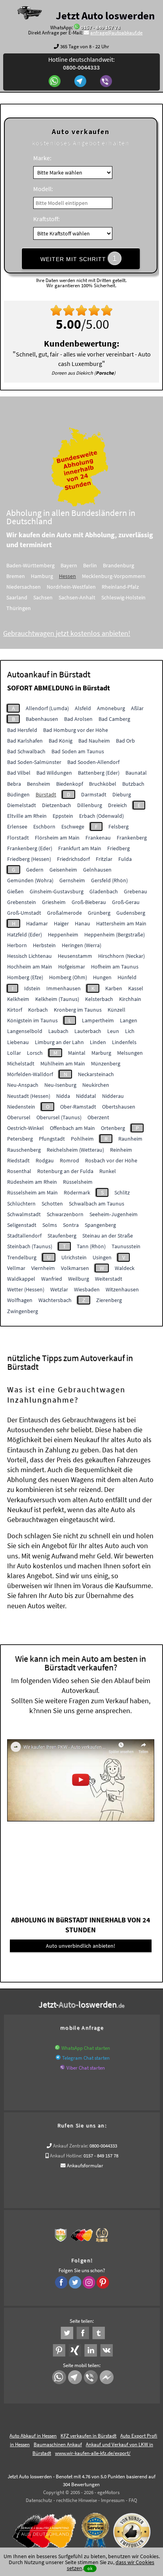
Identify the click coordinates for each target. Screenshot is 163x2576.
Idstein (32, 988)
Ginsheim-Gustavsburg (57, 891)
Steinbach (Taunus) (30, 1246)
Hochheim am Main (30, 967)
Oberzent (98, 1117)
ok (90, 2568)
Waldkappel (21, 1279)
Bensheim (39, 784)
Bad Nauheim (94, 741)
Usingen (102, 1257)
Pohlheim (82, 1139)
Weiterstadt (109, 1279)
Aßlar (137, 708)
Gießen (15, 891)
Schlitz (122, 1192)
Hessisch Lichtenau (29, 956)
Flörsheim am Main (57, 838)
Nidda (63, 1096)
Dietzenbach (57, 805)
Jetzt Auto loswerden (105, 15)
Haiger (61, 923)
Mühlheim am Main (63, 1063)
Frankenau (98, 838)
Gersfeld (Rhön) (109, 880)
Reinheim (121, 1150)
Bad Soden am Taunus (78, 751)
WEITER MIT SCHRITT (79, 258)
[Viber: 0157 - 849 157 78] (107, 82)
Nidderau (113, 1096)
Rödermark (77, 1192)
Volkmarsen (75, 1268)
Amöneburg (111, 708)
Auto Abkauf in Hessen (33, 2436)
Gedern (35, 870)
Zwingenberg (23, 1311)
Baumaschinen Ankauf (58, 2444)
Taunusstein (126, 1246)
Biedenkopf (70, 784)
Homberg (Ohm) (68, 977)
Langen (129, 1020)
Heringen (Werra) (81, 945)
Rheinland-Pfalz (120, 587)
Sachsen (43, 597)
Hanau (82, 923)
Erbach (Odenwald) (101, 816)
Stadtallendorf (24, 1236)
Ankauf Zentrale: (71, 2146)
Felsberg (118, 826)
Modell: (43, 189)
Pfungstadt (52, 1139)
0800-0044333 (103, 2146)
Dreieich (118, 805)
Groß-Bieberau (89, 902)
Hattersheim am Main (121, 923)
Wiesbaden (87, 1289)
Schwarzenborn (65, 1214)
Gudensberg (131, 913)
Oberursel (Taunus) (59, 1117)
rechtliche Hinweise (77, 2500)
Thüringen (19, 608)
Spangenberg (100, 1225)
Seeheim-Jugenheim (114, 1214)
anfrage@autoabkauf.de (116, 33)
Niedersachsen (24, 587)
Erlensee (17, 826)
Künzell (117, 1010)
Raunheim (130, 1139)
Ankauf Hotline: (66, 2156)
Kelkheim (18, 999)
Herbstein (44, 945)
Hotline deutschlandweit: (81, 63)
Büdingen (18, 794)
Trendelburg (22, 1257)
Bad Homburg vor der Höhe (76, 730)
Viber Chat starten (86, 2068)
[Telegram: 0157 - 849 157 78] (81, 82)
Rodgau (45, 1160)
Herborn (17, 945)
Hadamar (37, 923)
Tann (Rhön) (91, 1246)
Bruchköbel (103, 784)
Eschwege (73, 826)
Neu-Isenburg (60, 1085)
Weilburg (79, 1279)
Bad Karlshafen (25, 741)
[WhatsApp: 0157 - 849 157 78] (77, 27)
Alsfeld (83, 708)
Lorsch (35, 1053)
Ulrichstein (74, 1257)
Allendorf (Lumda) (47, 708)
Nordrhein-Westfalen (71, 587)
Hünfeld (127, 977)
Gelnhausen (97, 870)
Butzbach (133, 784)
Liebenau (18, 1042)
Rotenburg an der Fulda (65, 1171)
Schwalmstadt (24, 1214)
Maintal (77, 1053)
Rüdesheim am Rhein (32, 1182)
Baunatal (136, 773)
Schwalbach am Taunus (97, 1204)
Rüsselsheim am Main (32, 1192)
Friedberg (118, 848)
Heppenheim (63, 934)
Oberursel (19, 1117)
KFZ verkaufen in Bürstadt (88, 2436)
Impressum (113, 2500)
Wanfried (52, 1279)
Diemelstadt (22, 805)
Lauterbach (88, 1031)
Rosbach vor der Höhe (111, 1160)
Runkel (108, 1171)
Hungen (102, 977)
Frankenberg (132, 838)
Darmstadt (94, 794)
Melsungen (130, 1053)
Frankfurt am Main (80, 848)
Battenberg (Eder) (99, 773)
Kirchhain (130, 999)
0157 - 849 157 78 (100, 27)
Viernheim (43, 1268)
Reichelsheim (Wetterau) (75, 1150)
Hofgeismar (72, 967)
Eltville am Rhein (27, 816)
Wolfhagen (20, 1300)
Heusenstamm (75, 956)
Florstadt (18, 838)
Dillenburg (90, 805)
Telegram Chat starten (86, 2058)
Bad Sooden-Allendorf (93, 762)
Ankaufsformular (85, 2166)
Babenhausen (42, 719)
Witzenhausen (122, 1289)
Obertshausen (119, 1107)
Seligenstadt (22, 1225)
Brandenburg (118, 565)
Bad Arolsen (78, 719)
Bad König (61, 741)
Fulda (125, 859)
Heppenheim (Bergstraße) (115, 934)
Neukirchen (96, 1085)
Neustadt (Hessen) (29, 1096)
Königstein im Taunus (32, 1020)
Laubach (58, 1031)
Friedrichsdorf (73, 859)
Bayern (69, 565)
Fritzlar (104, 859)
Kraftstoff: (46, 219)
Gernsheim (72, 880)
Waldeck (125, 1268)
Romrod (69, 1160)
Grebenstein (22, 902)
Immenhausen (63, 988)
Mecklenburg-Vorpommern (114, 576)
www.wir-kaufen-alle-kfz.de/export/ (93, 2453)
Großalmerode (64, 913)
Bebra (14, 784)
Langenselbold (25, 1031)
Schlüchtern (21, 1204)
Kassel (136, 988)
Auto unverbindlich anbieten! (81, 1946)
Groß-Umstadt (24, 913)
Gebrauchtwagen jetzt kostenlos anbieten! (67, 633)
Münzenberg (106, 1063)
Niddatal (86, 1096)
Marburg (101, 1053)
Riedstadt (18, 1160)
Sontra (71, 1225)
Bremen (16, 576)
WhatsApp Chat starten (86, 2048)
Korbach (38, 1010)
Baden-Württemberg (30, 565)
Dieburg (122, 794)
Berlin (90, 565)
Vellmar (16, 1268)
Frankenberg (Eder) (30, 848)
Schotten (52, 1204)
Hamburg (42, 576)
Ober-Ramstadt (78, 1107)
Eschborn (44, 826)
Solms (50, 1225)
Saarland (17, 597)
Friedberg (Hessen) (29, 859)
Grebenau (136, 891)
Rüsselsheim (78, 1182)
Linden (98, 1042)
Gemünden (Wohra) (30, 880)
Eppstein (63, 816)
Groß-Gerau (126, 902)
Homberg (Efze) (25, 977)
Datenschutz (39, 2500)
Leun (113, 1031)
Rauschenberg (24, 1150)
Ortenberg (113, 1128)
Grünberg (99, 913)
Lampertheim (98, 1020)
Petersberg (20, 1139)
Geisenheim (63, 870)
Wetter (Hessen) (26, 1289)
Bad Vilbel (19, 773)
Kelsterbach (99, 999)
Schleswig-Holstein (123, 597)
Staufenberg (62, 1236)
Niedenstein (21, 1107)
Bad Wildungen (54, 773)
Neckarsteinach (96, 1074)
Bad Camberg (114, 719)
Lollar (14, 1053)
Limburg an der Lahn (59, 1042)
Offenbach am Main (72, 1128)
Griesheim (54, 902)
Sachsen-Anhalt (77, 597)
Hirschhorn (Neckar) (121, 956)
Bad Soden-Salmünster (34, 762)
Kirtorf (15, 1010)
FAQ (133, 2500)
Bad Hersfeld (22, 730)
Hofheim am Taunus (115, 967)
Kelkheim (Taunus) (57, 999)
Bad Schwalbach (26, 751)
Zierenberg (109, 1300)
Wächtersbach (55, 1300)
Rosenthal (19, 1171)
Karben (114, 988)
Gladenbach (104, 891)
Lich (130, 1031)
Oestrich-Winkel (26, 1128)
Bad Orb (125, 741)
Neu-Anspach (23, 1085)
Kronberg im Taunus (78, 1010)
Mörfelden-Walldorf (30, 1074)
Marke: (42, 158)
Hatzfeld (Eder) (25, 934)
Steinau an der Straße (108, 1236)
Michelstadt (21, 1063)
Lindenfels (124, 1042)
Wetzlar (59, 1289)
